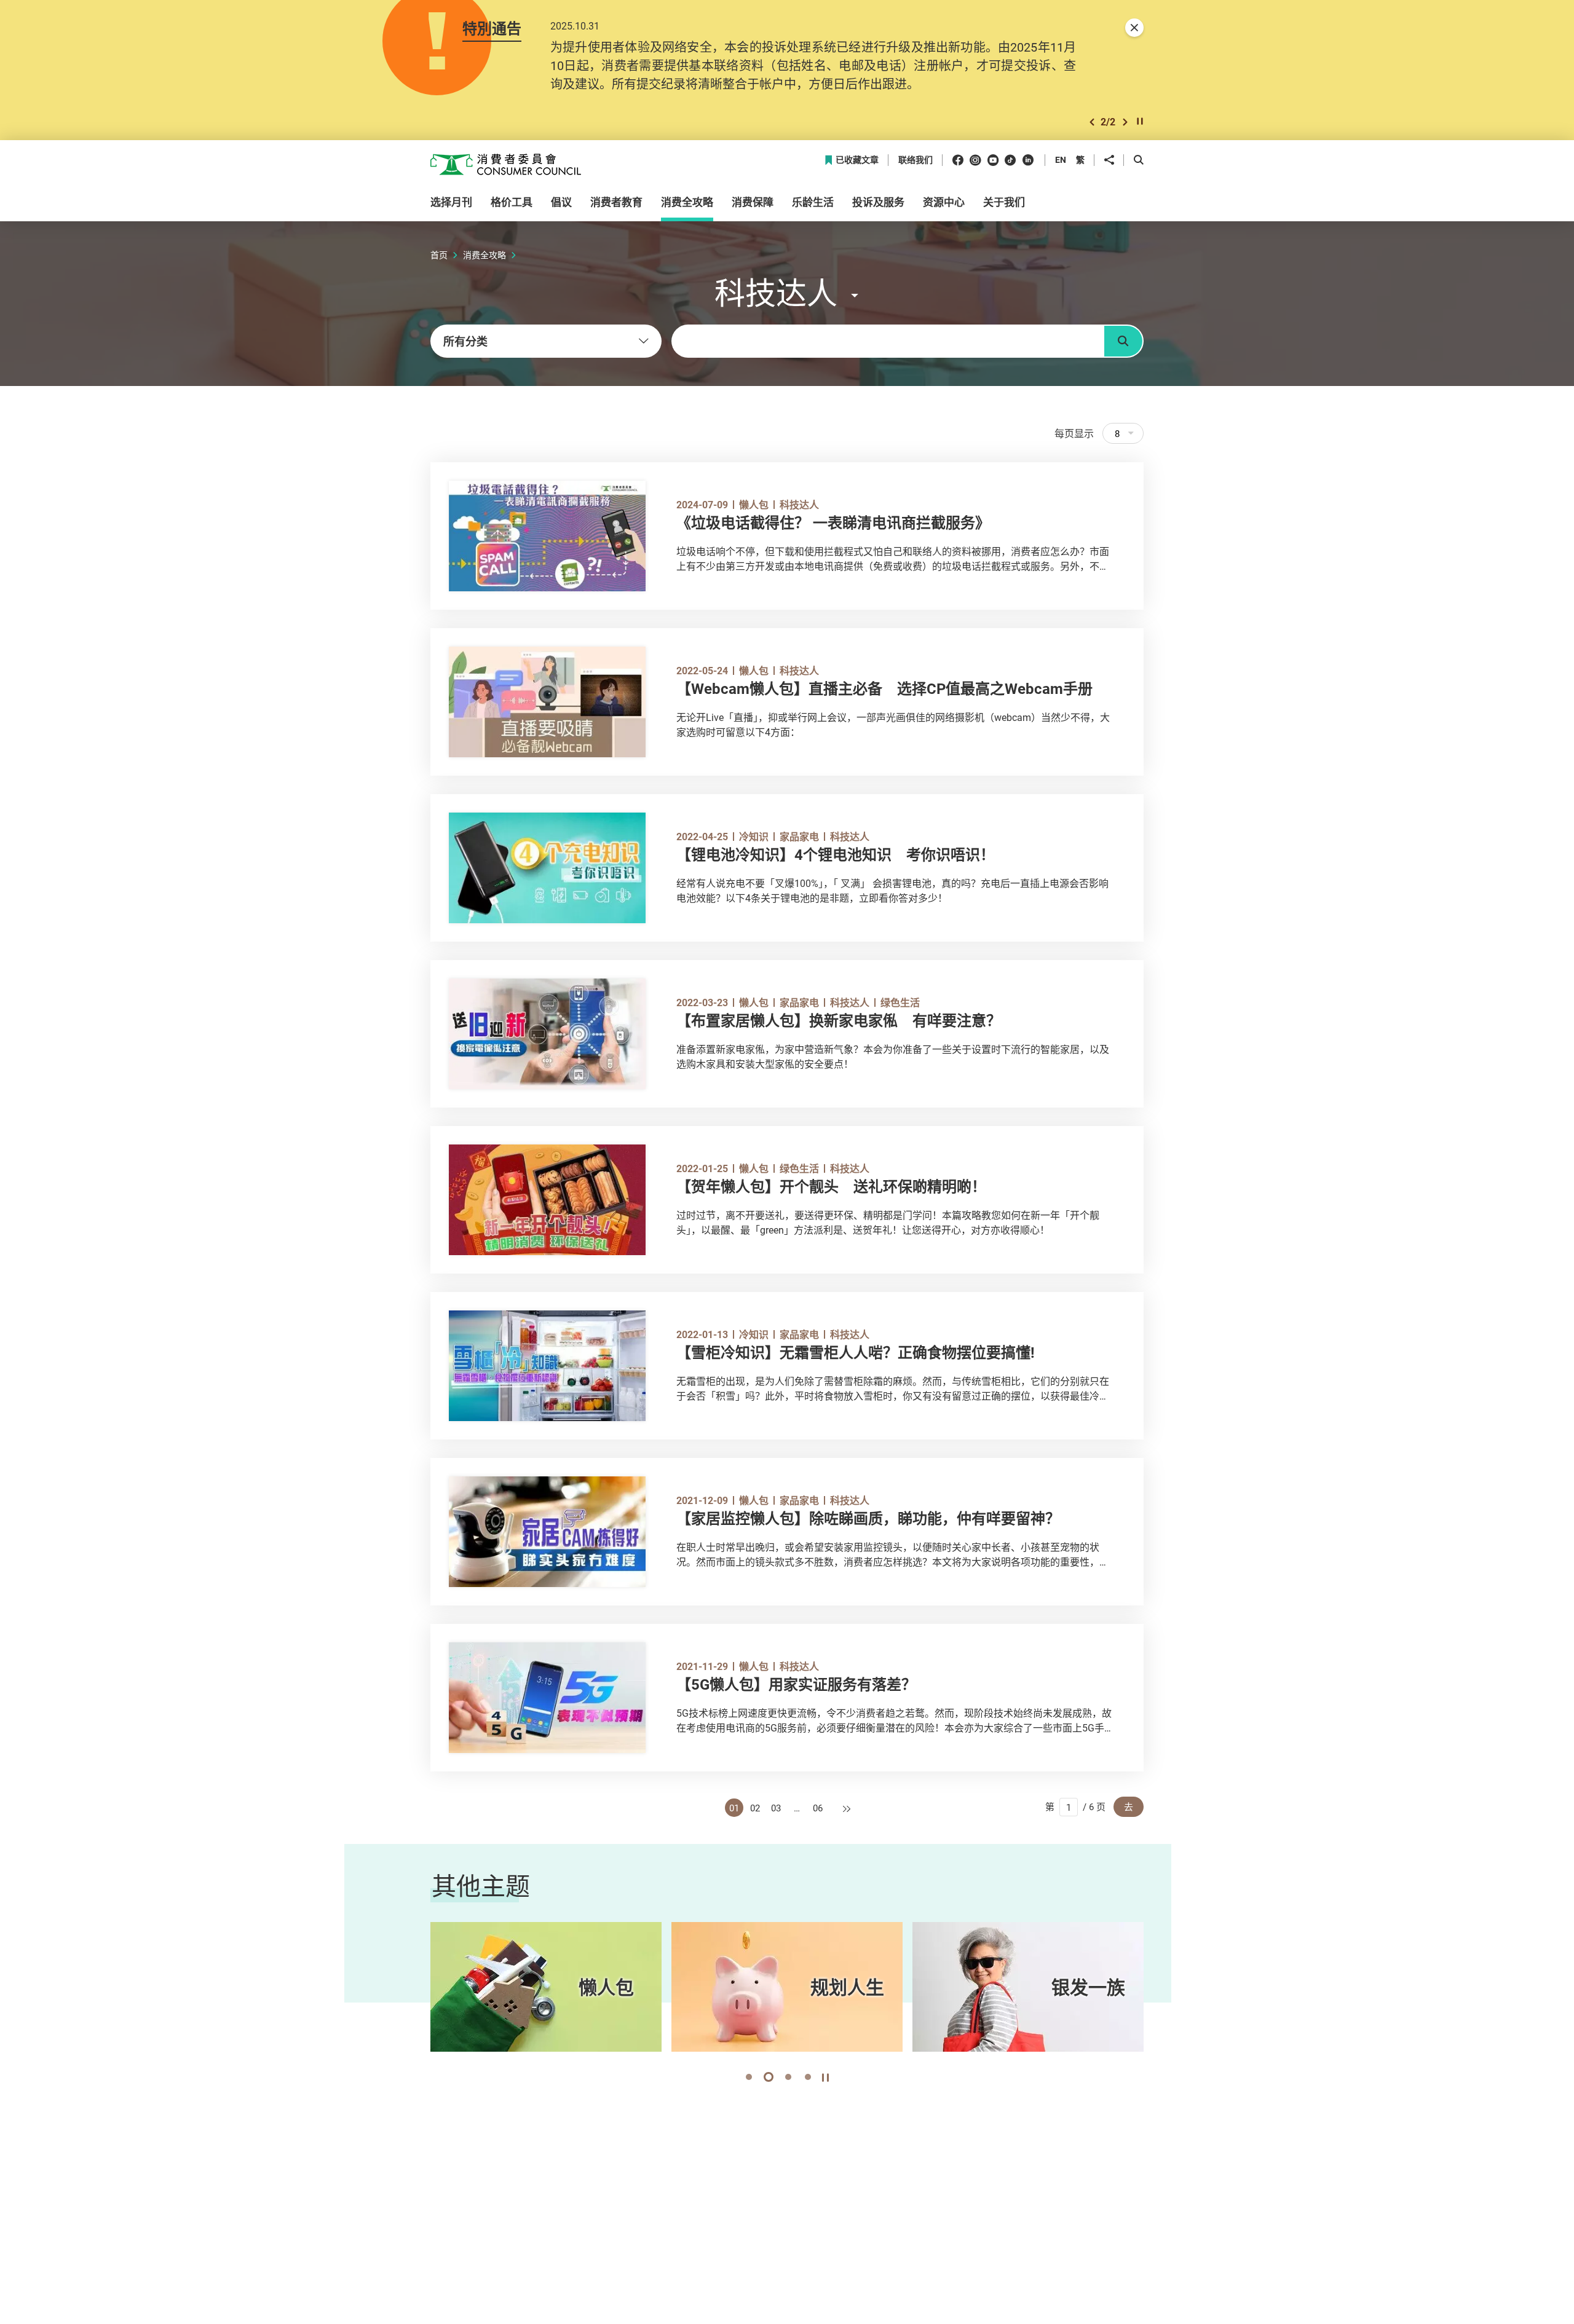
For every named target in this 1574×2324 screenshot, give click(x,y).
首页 (439, 255)
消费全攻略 (484, 255)
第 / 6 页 (1075, 1806)
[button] (1092, 122)
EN (1061, 160)
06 (818, 1808)
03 (776, 1808)
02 (755, 1808)
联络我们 (916, 160)
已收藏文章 (857, 160)
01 (734, 1808)
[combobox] (546, 341)
